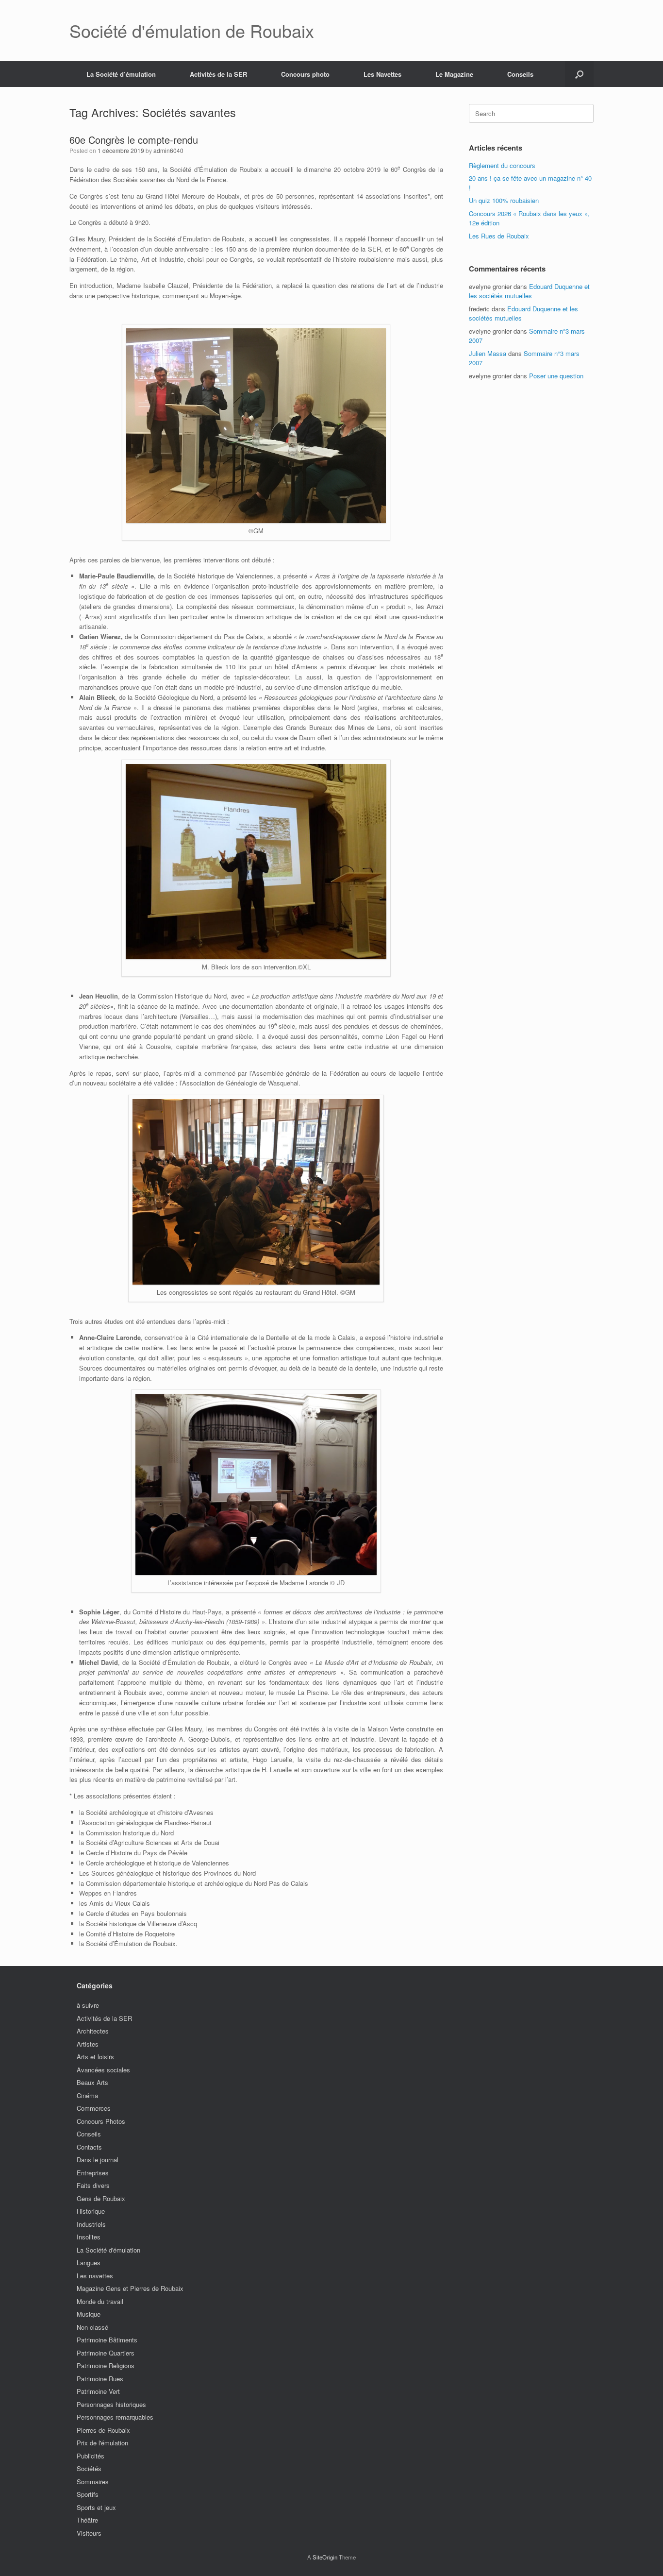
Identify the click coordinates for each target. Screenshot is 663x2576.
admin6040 (168, 150)
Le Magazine (454, 74)
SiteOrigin (325, 2557)
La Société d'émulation (108, 2250)
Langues (89, 2262)
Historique (91, 2211)
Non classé (92, 2327)
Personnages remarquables (115, 2417)
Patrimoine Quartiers (106, 2353)
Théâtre (87, 2520)
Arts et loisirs (95, 2057)
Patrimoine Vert (98, 2391)
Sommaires (93, 2482)
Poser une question (556, 376)
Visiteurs (89, 2533)
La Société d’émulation (121, 74)
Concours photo (305, 74)
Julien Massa (488, 353)
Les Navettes (382, 74)
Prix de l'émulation (102, 2443)
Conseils (520, 74)
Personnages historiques (111, 2404)
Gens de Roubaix (101, 2198)
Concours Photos (101, 2121)
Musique (89, 2314)
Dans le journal (98, 2160)
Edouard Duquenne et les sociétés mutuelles (529, 291)
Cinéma (87, 2095)
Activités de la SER (218, 74)
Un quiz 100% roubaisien (504, 200)
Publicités (91, 2456)
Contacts (89, 2147)
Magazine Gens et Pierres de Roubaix (130, 2288)
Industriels (91, 2224)
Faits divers (93, 2185)
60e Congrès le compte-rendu (134, 140)
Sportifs (88, 2494)
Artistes (88, 2044)
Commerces (94, 2108)
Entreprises (93, 2173)
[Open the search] (579, 74)
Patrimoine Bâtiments (107, 2340)
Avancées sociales (103, 2070)
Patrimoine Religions (106, 2365)
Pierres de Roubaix (103, 2430)
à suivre (88, 2005)
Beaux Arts (92, 2082)
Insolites (89, 2237)
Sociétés (89, 2468)
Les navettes (95, 2276)
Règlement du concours (502, 165)
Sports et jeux (96, 2507)
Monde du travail (100, 2301)
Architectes (93, 2031)
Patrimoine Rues (100, 2379)
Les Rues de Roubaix (499, 236)
